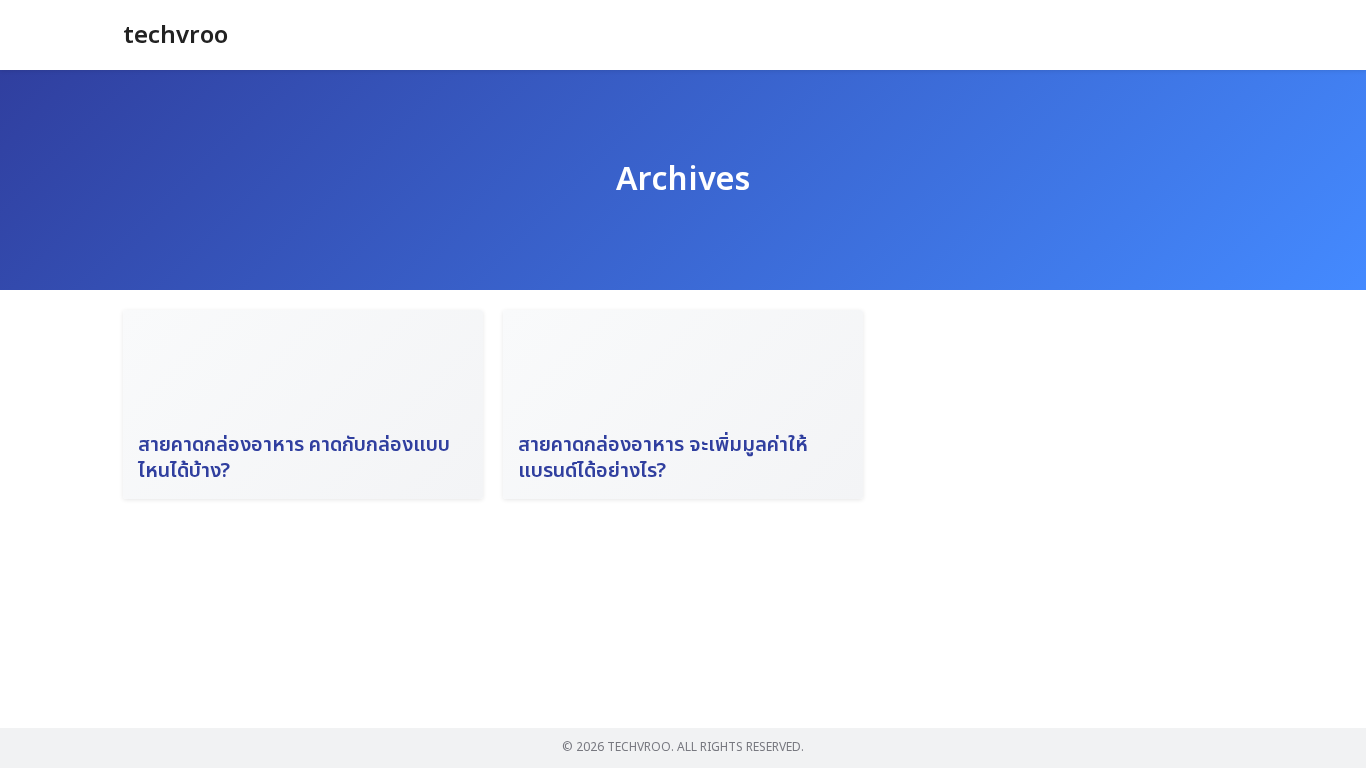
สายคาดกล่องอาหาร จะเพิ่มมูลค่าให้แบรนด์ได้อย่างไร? (663, 458)
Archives (683, 180)
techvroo (175, 36)
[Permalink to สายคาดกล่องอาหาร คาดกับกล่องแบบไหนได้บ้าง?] (303, 404)
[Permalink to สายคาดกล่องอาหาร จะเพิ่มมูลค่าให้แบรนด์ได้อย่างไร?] (683, 404)
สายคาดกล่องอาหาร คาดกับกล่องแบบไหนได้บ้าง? (294, 458)
